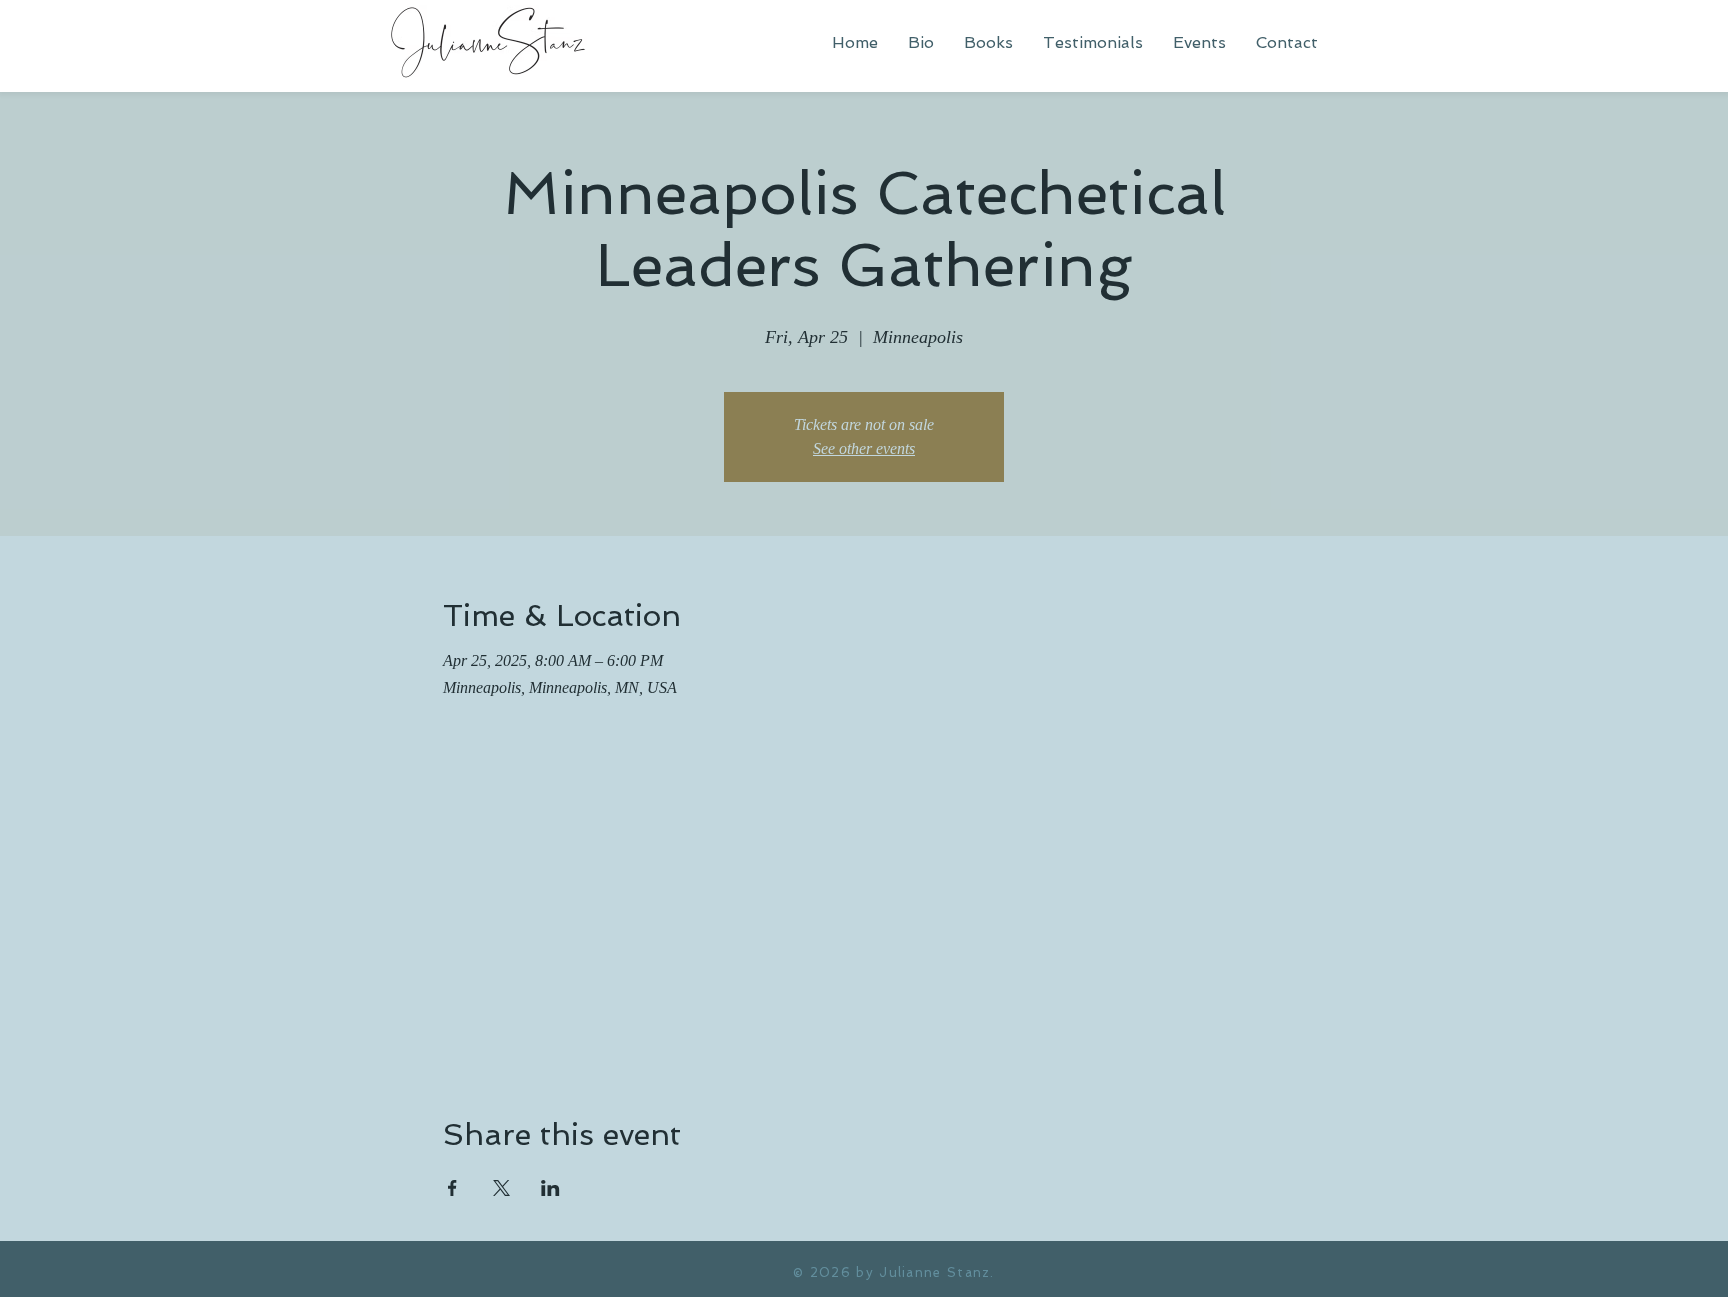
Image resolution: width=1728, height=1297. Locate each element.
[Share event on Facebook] (452, 1188)
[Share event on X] (501, 1188)
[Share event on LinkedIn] (550, 1188)
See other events (864, 448)
